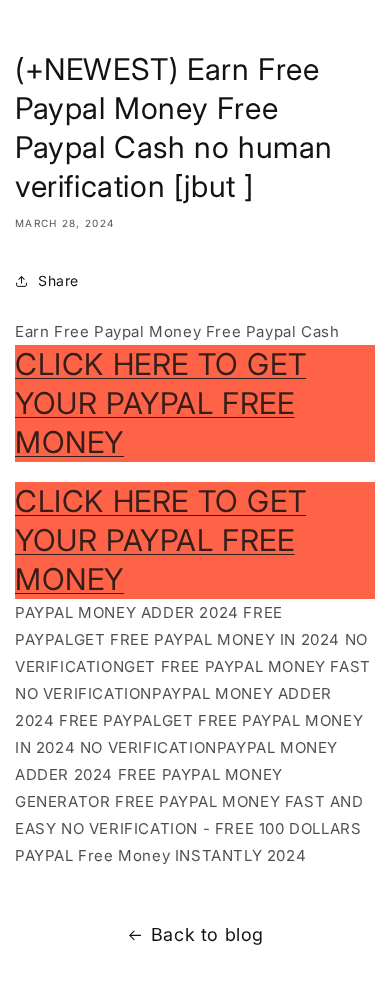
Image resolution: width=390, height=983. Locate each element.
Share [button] (58, 280)
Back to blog (207, 934)
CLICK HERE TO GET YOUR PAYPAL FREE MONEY (160, 403)
